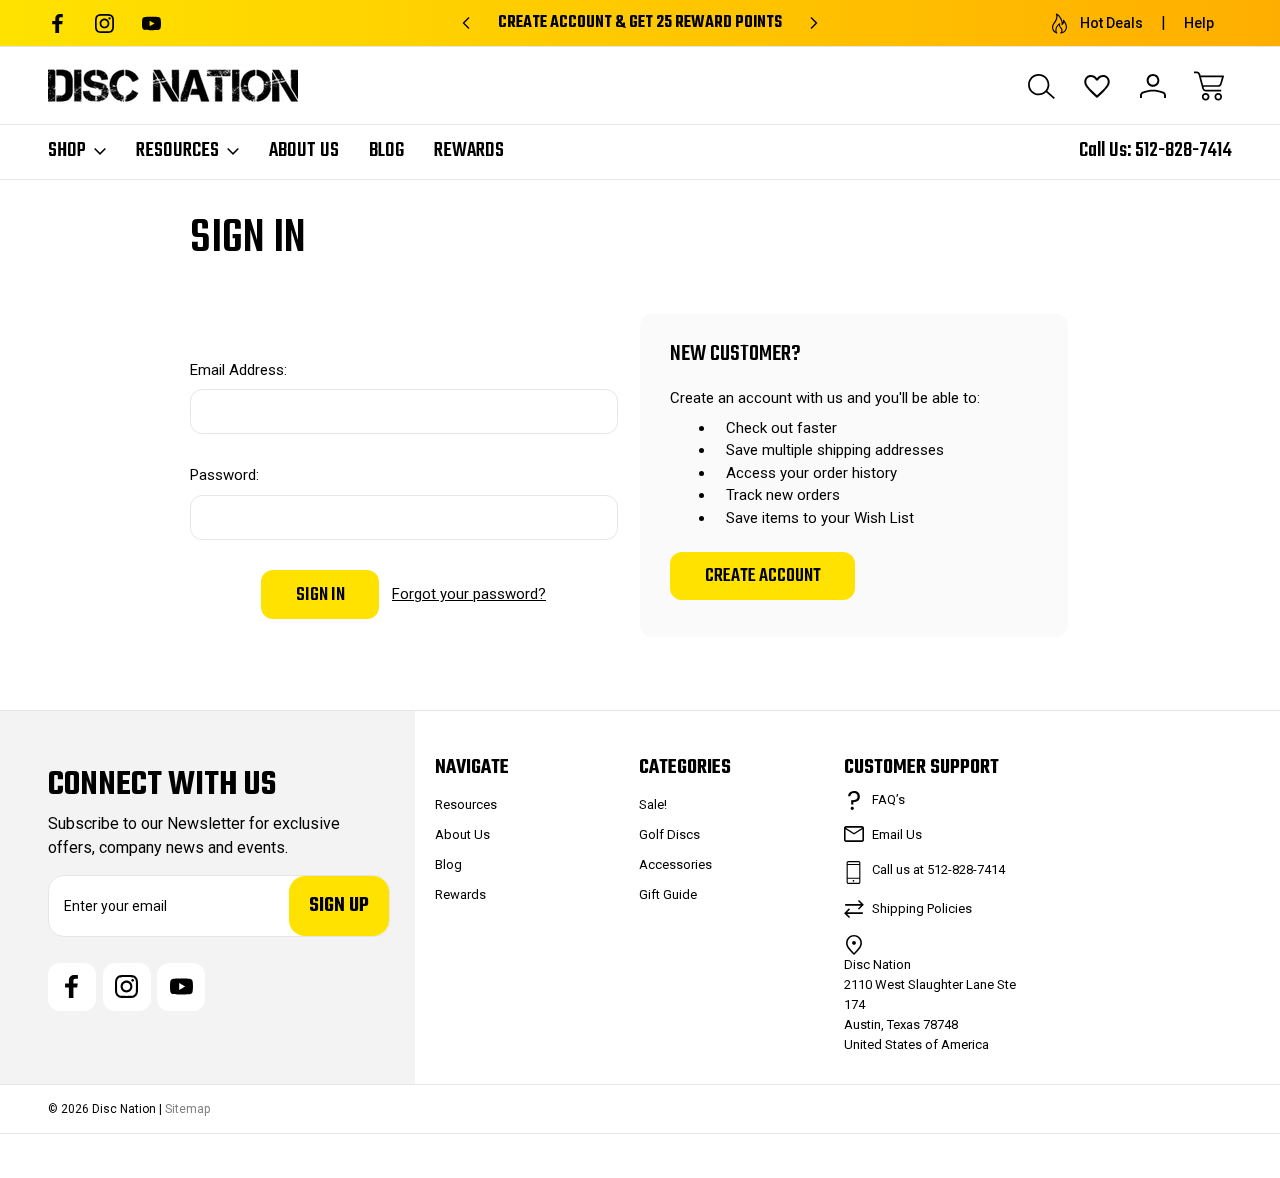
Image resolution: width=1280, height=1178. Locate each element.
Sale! (653, 804)
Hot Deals (1111, 23)
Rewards (469, 151)
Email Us (897, 834)
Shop (67, 151)
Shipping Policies (922, 908)
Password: (224, 475)
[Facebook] (57, 23)
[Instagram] (104, 23)
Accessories (675, 864)
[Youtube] (151, 23)
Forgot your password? (469, 594)
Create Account (763, 576)
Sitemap (187, 1109)
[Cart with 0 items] (1209, 86)
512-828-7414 (1183, 150)
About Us (304, 151)
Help (1199, 23)
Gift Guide (668, 894)
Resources (177, 151)
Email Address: (238, 370)
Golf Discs (669, 834)
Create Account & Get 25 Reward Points (640, 23)
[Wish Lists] (1097, 86)
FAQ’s (888, 799)
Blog (386, 151)
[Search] (1041, 86)
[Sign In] (1153, 86)
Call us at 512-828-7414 (938, 869)
